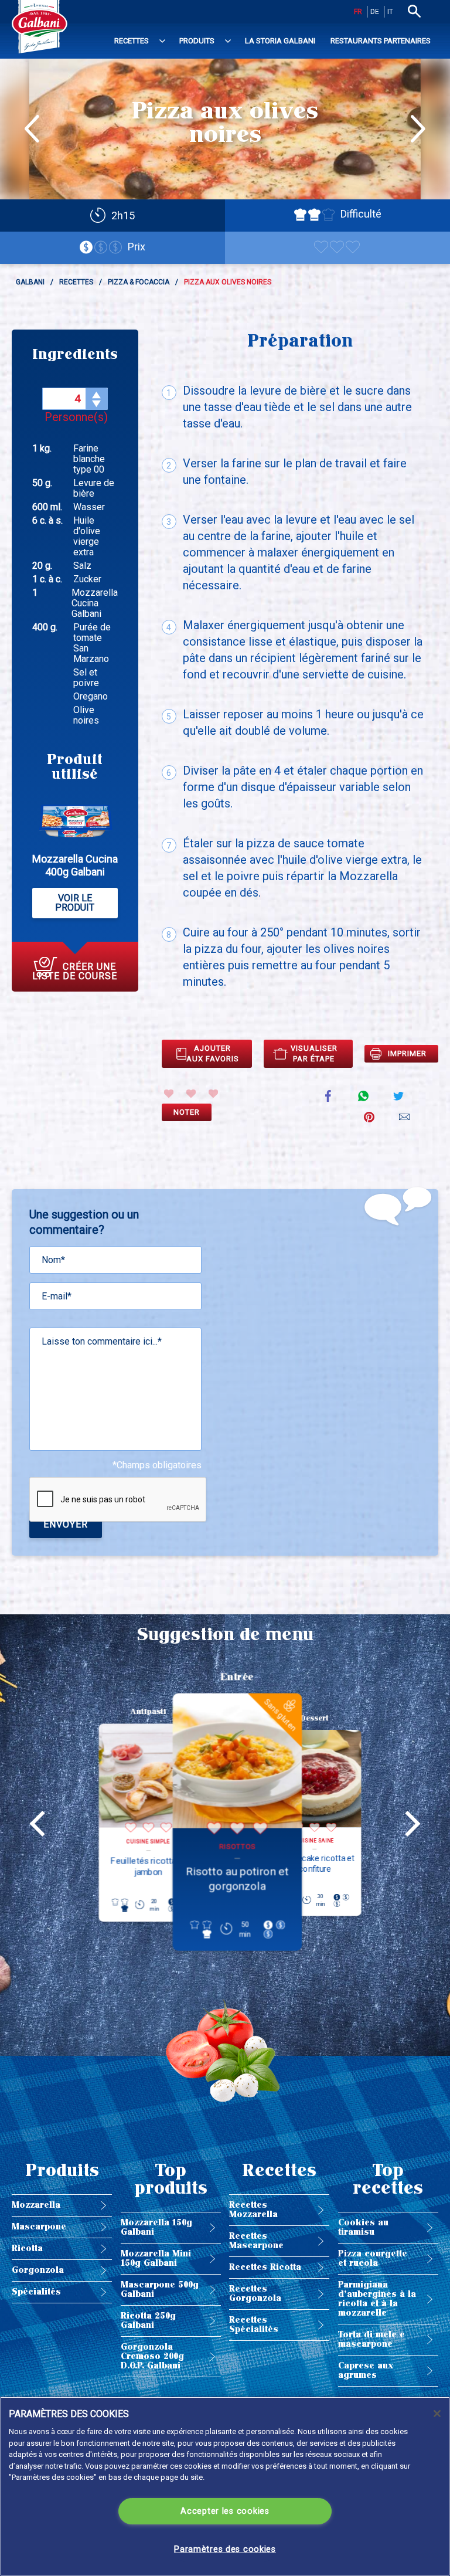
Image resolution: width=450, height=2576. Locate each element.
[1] (169, 1094)
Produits (197, 41)
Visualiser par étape (314, 1053)
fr (358, 12)
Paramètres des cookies (225, 2549)
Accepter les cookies (225, 2511)
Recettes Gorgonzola (255, 2294)
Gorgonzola (38, 2270)
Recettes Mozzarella (253, 2210)
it (390, 12)
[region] (225, 2486)
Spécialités (36, 2292)
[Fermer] (437, 2414)
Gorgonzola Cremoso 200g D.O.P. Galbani (152, 2356)
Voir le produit (75, 903)
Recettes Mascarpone (256, 2241)
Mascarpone (39, 2227)
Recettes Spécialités (254, 2325)
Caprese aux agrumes (366, 2370)
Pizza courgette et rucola (373, 2258)
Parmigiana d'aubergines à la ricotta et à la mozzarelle (377, 2299)
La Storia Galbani (280, 41)
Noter (187, 1112)
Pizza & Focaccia (139, 282)
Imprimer (407, 1053)
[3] (213, 1094)
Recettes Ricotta (265, 2267)
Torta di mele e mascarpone (371, 2339)
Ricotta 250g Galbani (148, 2321)
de (375, 12)
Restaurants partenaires (381, 41)
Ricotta (27, 2249)
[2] (191, 1094)
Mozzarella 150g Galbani (156, 2227)
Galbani (30, 282)
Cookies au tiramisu (363, 2227)
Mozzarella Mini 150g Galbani (156, 2258)
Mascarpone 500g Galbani (160, 2290)
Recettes (132, 41)
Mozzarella (36, 2205)
